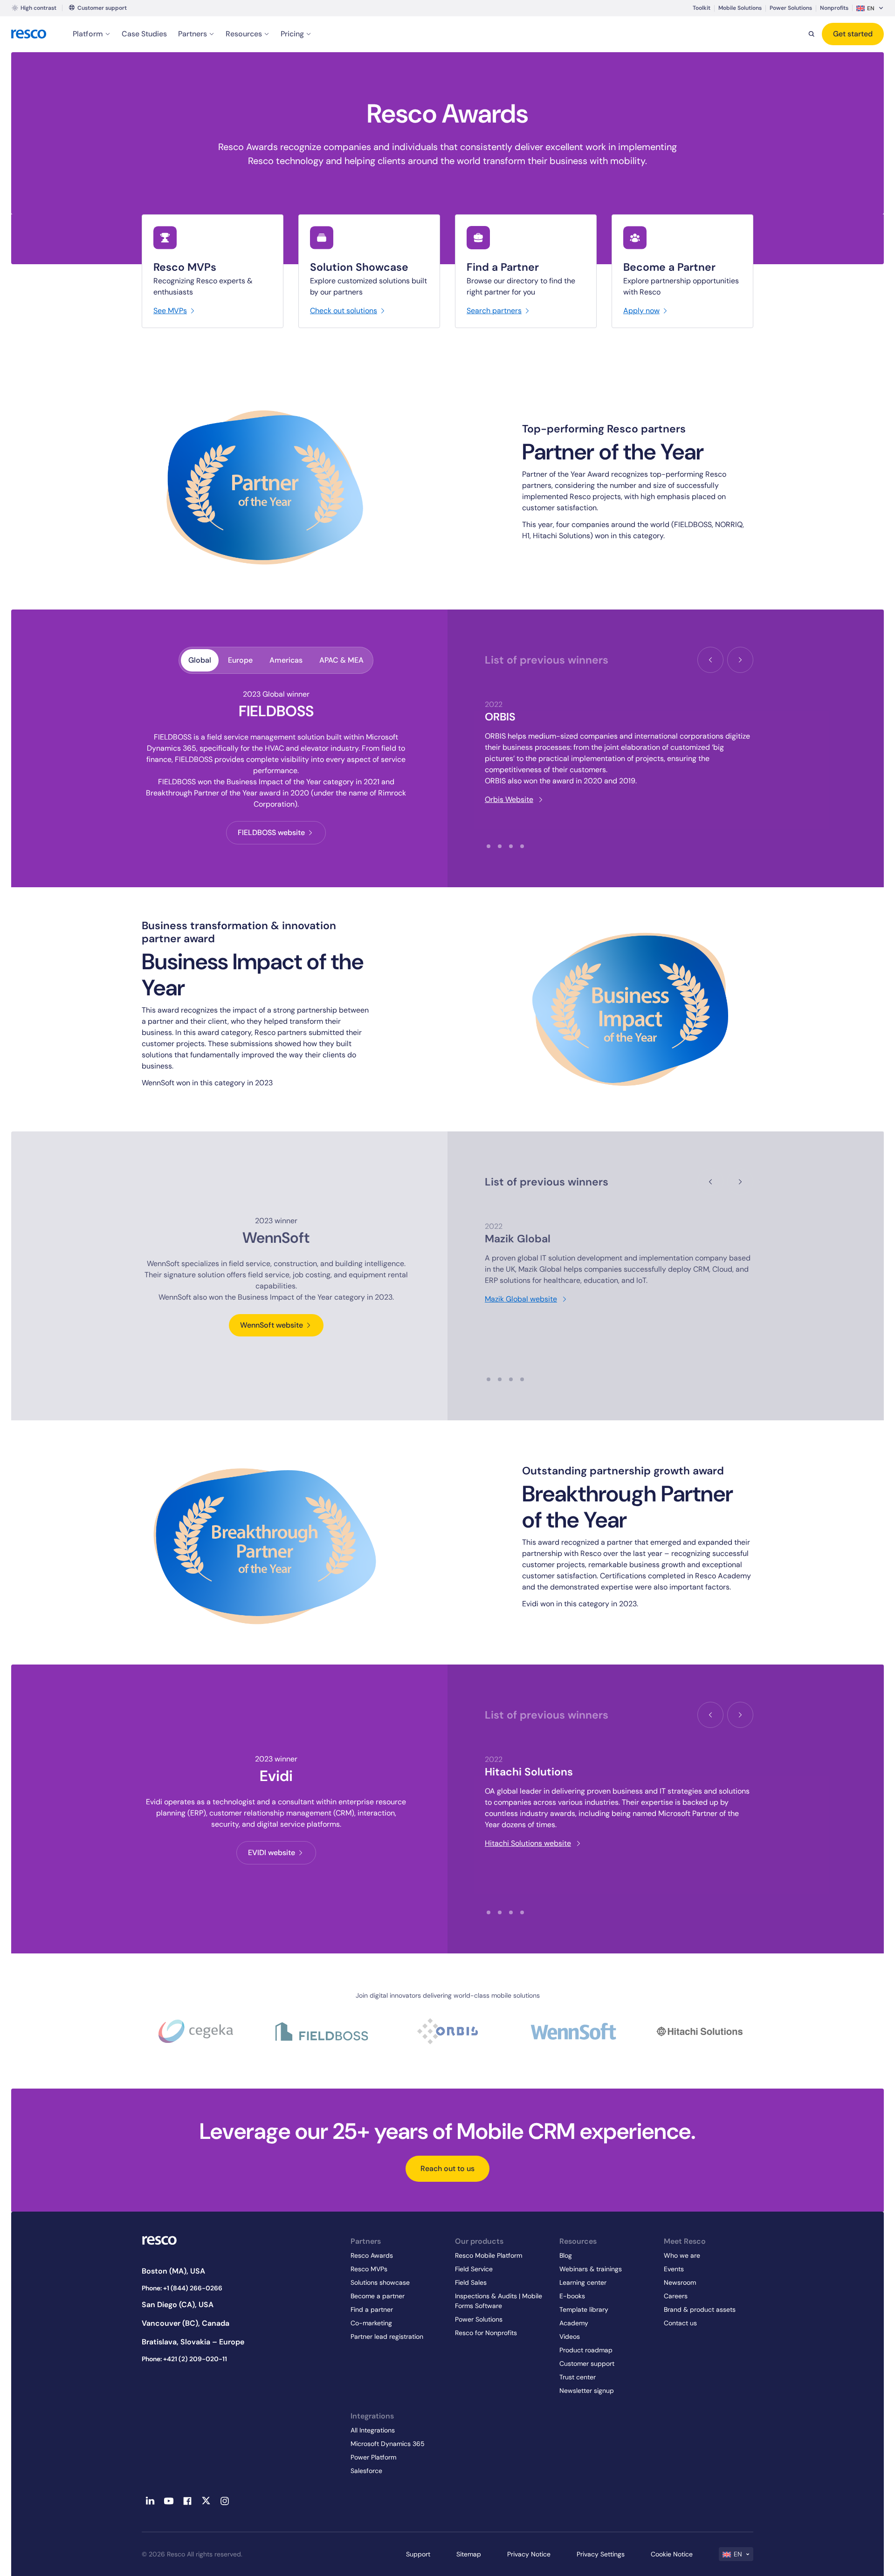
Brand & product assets (700, 2309)
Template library (584, 2309)
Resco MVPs (369, 2269)
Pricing (292, 34)
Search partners (494, 311)
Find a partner (372, 2309)
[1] (489, 846)
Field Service (474, 2269)
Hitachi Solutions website (528, 1843)
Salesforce (366, 2471)
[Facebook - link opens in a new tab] (187, 2501)
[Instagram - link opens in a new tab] (225, 2501)
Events (674, 2269)
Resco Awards (372, 2255)
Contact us (680, 2323)
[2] (500, 846)
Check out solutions (344, 311)
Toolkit (702, 8)
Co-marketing (371, 2323)
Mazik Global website (521, 1299)
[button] (870, 8)
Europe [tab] (240, 660)
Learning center (583, 2282)
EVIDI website (272, 1853)
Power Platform (373, 2457)
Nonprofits (834, 8)
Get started (853, 34)
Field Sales (471, 2282)
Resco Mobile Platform (489, 2255)
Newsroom (680, 2282)
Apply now (641, 311)
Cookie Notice (672, 2554)
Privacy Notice (529, 2554)
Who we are (682, 2255)
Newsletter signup (587, 2391)
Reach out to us (447, 2168)
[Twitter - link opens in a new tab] (206, 2501)
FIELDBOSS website (271, 832)
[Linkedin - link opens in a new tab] (150, 2501)
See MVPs (170, 311)
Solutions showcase (380, 2282)
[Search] (812, 34)
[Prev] (710, 660)
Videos (570, 2336)
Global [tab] (200, 660)
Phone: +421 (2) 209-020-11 (184, 2359)
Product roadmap (586, 2350)
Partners (193, 34)
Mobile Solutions (740, 8)
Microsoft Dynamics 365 (388, 2444)
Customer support (102, 8)
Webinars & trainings (591, 2269)
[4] (522, 846)
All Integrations (373, 2430)
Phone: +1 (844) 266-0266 (182, 2288)
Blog (566, 2255)
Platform (88, 34)
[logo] (29, 34)
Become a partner (378, 2296)
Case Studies (144, 34)
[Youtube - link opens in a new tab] (169, 2501)
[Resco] (239, 2240)
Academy (574, 2323)
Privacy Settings (601, 2554)
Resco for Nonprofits (486, 2333)
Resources (244, 34)
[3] (511, 846)
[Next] (740, 660)
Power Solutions (791, 8)
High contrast (38, 8)
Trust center (578, 2377)
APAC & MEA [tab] (341, 660)
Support (418, 2554)
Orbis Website (509, 799)
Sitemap (469, 2554)
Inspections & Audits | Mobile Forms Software (499, 2301)
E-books (572, 2296)
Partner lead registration (387, 2336)
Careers (676, 2296)
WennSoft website (272, 1325)
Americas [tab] (286, 660)
